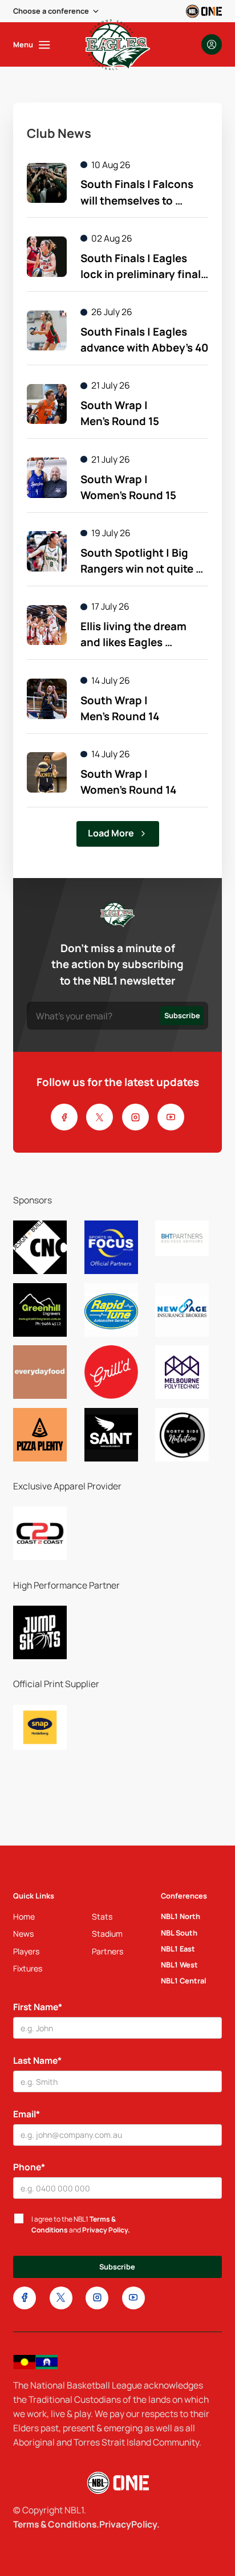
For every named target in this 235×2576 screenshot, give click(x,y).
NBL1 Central (184, 1981)
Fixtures (28, 1968)
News (23, 1934)
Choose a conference (51, 11)
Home (24, 1916)
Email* (27, 2114)
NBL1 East (178, 1949)
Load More (111, 833)
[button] (57, 11)
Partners (108, 1951)
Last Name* (37, 2060)
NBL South (179, 1933)
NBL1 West (179, 1965)
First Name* (38, 2007)
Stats (102, 1916)
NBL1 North (181, 1916)
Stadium (107, 1934)
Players (26, 1951)
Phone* (29, 2167)
